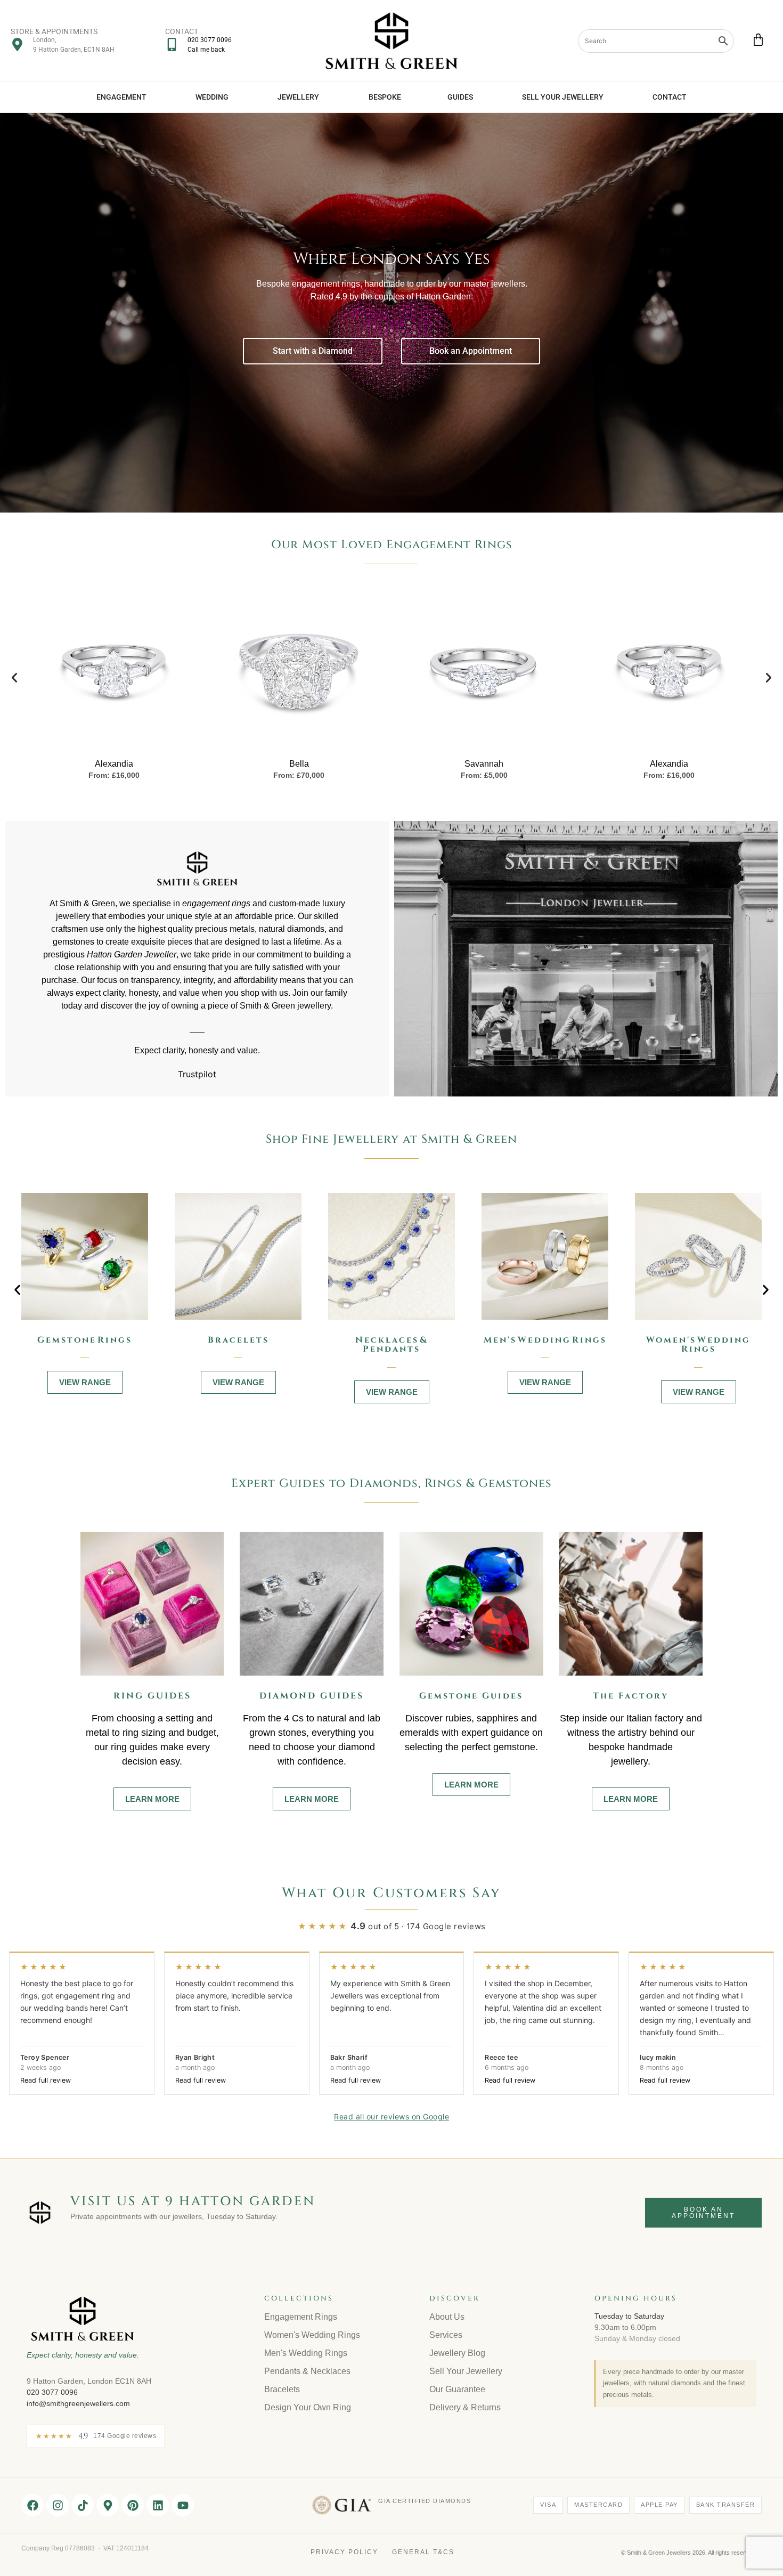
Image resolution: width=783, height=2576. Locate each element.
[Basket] (758, 40)
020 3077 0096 (52, 2392)
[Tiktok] (83, 2505)
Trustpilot (197, 1074)
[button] (14, 678)
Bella (299, 764)
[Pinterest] (133, 2505)
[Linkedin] (158, 2505)
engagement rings (216, 903)
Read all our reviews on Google (391, 2116)
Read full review (46, 2080)
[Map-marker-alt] (108, 2505)
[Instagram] (58, 2505)
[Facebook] (32, 2505)
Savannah (484, 764)
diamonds (306, 929)
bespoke (607, 1747)
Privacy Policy (344, 2552)
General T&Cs (423, 2552)
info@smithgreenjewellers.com (78, 2403)
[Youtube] (183, 2505)
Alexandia (114, 764)
